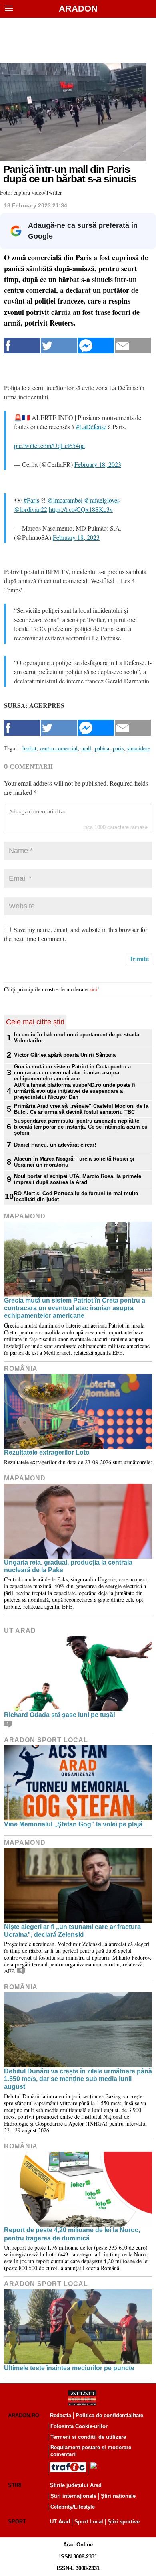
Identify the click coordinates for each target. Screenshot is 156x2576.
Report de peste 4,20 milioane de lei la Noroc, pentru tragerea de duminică (72, 2234)
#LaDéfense (91, 427)
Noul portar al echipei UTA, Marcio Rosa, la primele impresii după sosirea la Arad (78, 1179)
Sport (17, 2522)
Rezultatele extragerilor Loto (47, 1452)
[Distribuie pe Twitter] (59, 346)
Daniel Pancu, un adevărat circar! (55, 1145)
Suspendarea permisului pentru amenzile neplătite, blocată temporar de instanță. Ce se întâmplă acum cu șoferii (81, 1127)
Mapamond (25, 1216)
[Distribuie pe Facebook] (22, 346)
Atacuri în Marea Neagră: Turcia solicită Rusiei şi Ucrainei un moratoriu (74, 1162)
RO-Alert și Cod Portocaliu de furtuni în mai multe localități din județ (76, 1196)
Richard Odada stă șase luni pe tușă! (60, 1715)
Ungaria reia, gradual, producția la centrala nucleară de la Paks (68, 1566)
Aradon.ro (24, 2415)
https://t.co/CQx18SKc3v (81, 509)
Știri (15, 2485)
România (21, 1369)
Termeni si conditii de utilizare (88, 2437)
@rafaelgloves (102, 500)
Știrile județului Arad (76, 2485)
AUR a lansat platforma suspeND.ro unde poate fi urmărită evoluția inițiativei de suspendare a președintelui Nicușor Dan (75, 1091)
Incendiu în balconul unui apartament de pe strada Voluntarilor (77, 1038)
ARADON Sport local (46, 1740)
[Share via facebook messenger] (96, 346)
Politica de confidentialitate (109, 2415)
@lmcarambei (65, 500)
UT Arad (20, 1631)
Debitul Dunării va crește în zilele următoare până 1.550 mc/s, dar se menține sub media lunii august (78, 2079)
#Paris (31, 500)
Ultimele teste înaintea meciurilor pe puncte (69, 2368)
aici (93, 989)
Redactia (61, 2415)
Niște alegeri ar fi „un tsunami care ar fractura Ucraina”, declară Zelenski (72, 1931)
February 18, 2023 (98, 464)
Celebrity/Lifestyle (73, 2507)
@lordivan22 (31, 509)
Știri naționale (118, 2496)
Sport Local (89, 2522)
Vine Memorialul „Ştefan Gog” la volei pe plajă (73, 1824)
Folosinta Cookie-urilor (79, 2426)
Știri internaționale (73, 2496)
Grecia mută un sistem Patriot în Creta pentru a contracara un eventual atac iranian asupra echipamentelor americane (72, 1073)
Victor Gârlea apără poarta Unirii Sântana (65, 1055)
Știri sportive (124, 2522)
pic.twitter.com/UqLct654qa (49, 445)
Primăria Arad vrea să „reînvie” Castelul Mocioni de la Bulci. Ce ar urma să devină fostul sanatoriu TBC (81, 1109)
